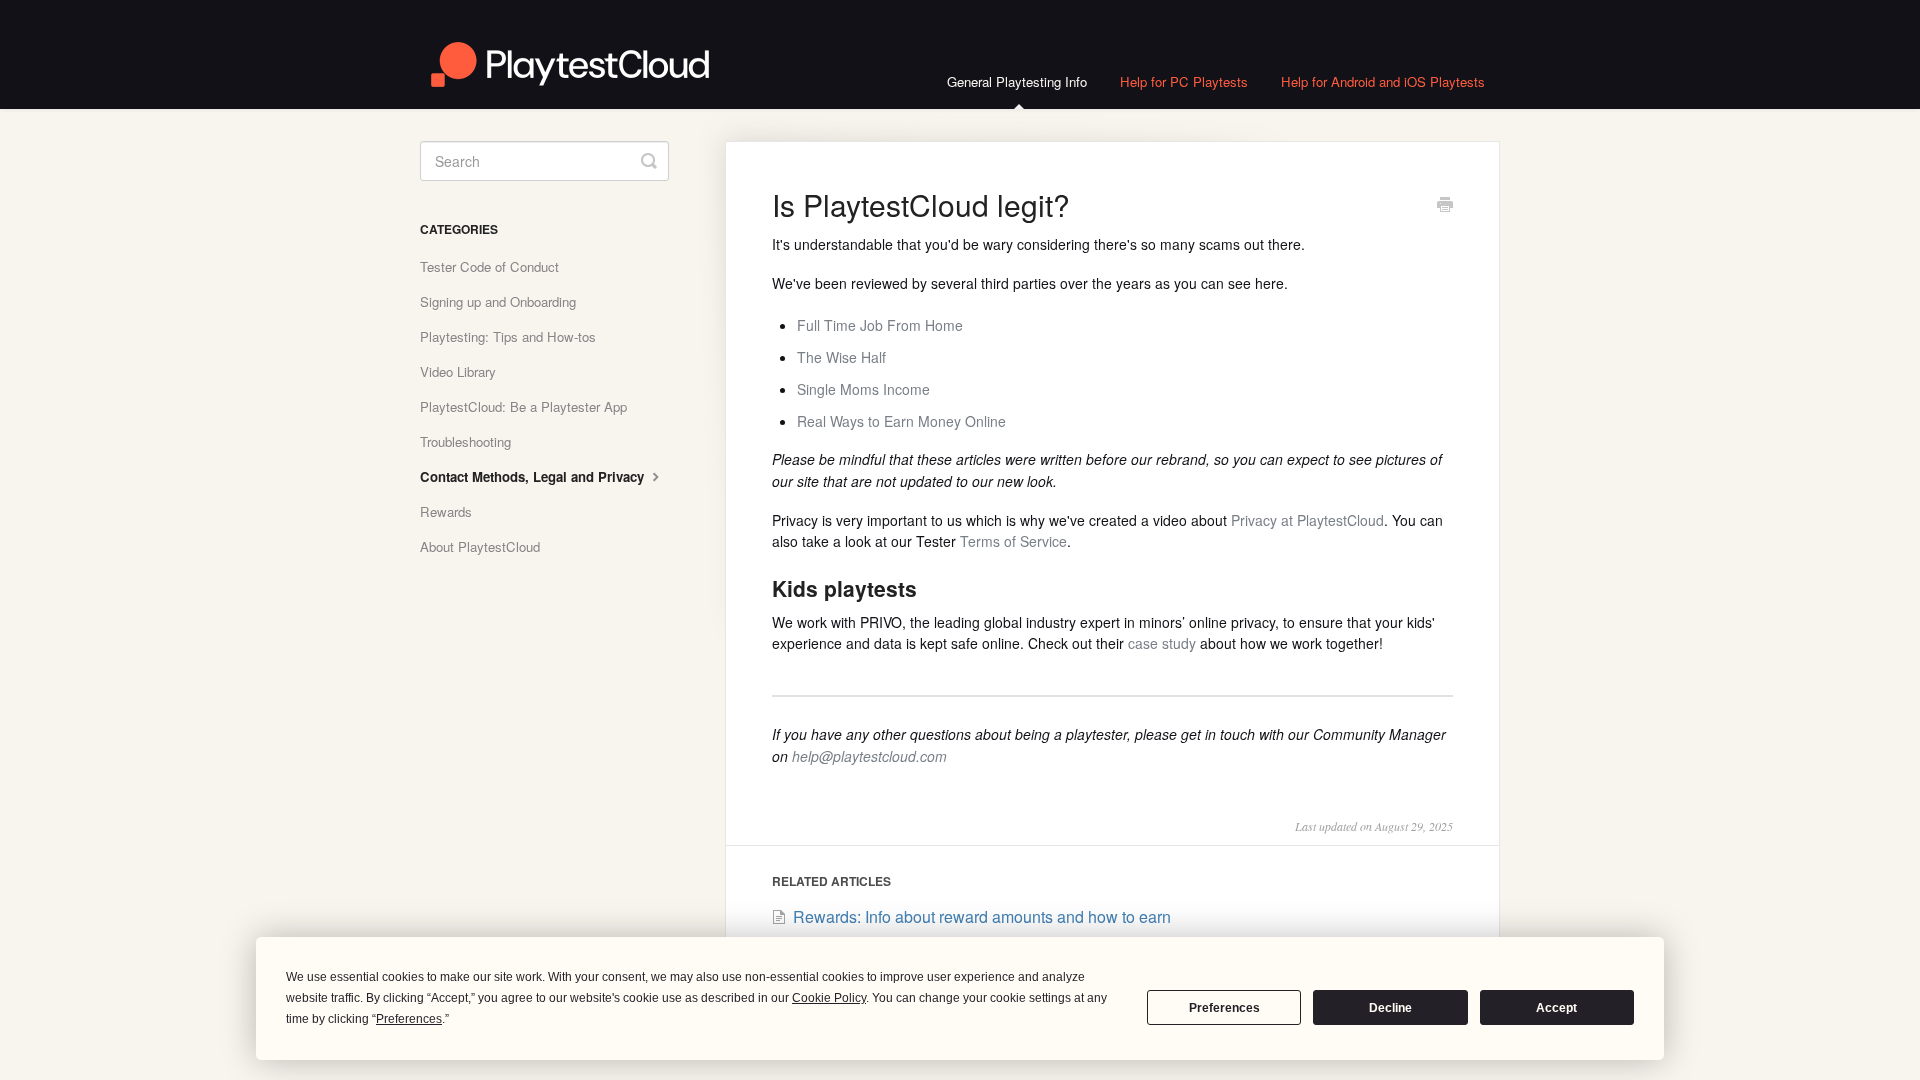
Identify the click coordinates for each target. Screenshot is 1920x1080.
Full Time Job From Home (880, 325)
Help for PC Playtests (1184, 81)
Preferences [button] (409, 1019)
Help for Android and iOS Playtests (1383, 81)
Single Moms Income (863, 389)
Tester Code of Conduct (489, 266)
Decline (1390, 1008)
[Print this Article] (1445, 206)
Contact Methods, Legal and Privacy (534, 476)
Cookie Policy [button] (829, 998)
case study (1162, 643)
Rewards (446, 511)
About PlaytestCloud (480, 546)
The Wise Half (841, 357)
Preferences (1224, 1008)
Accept (1556, 1008)
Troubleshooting (465, 441)
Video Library (458, 371)
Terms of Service (1013, 541)
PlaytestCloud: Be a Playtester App (523, 406)
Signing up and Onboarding (498, 301)
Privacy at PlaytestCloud (1307, 520)
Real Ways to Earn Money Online (901, 421)
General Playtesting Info (1017, 81)
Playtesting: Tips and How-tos (508, 336)
